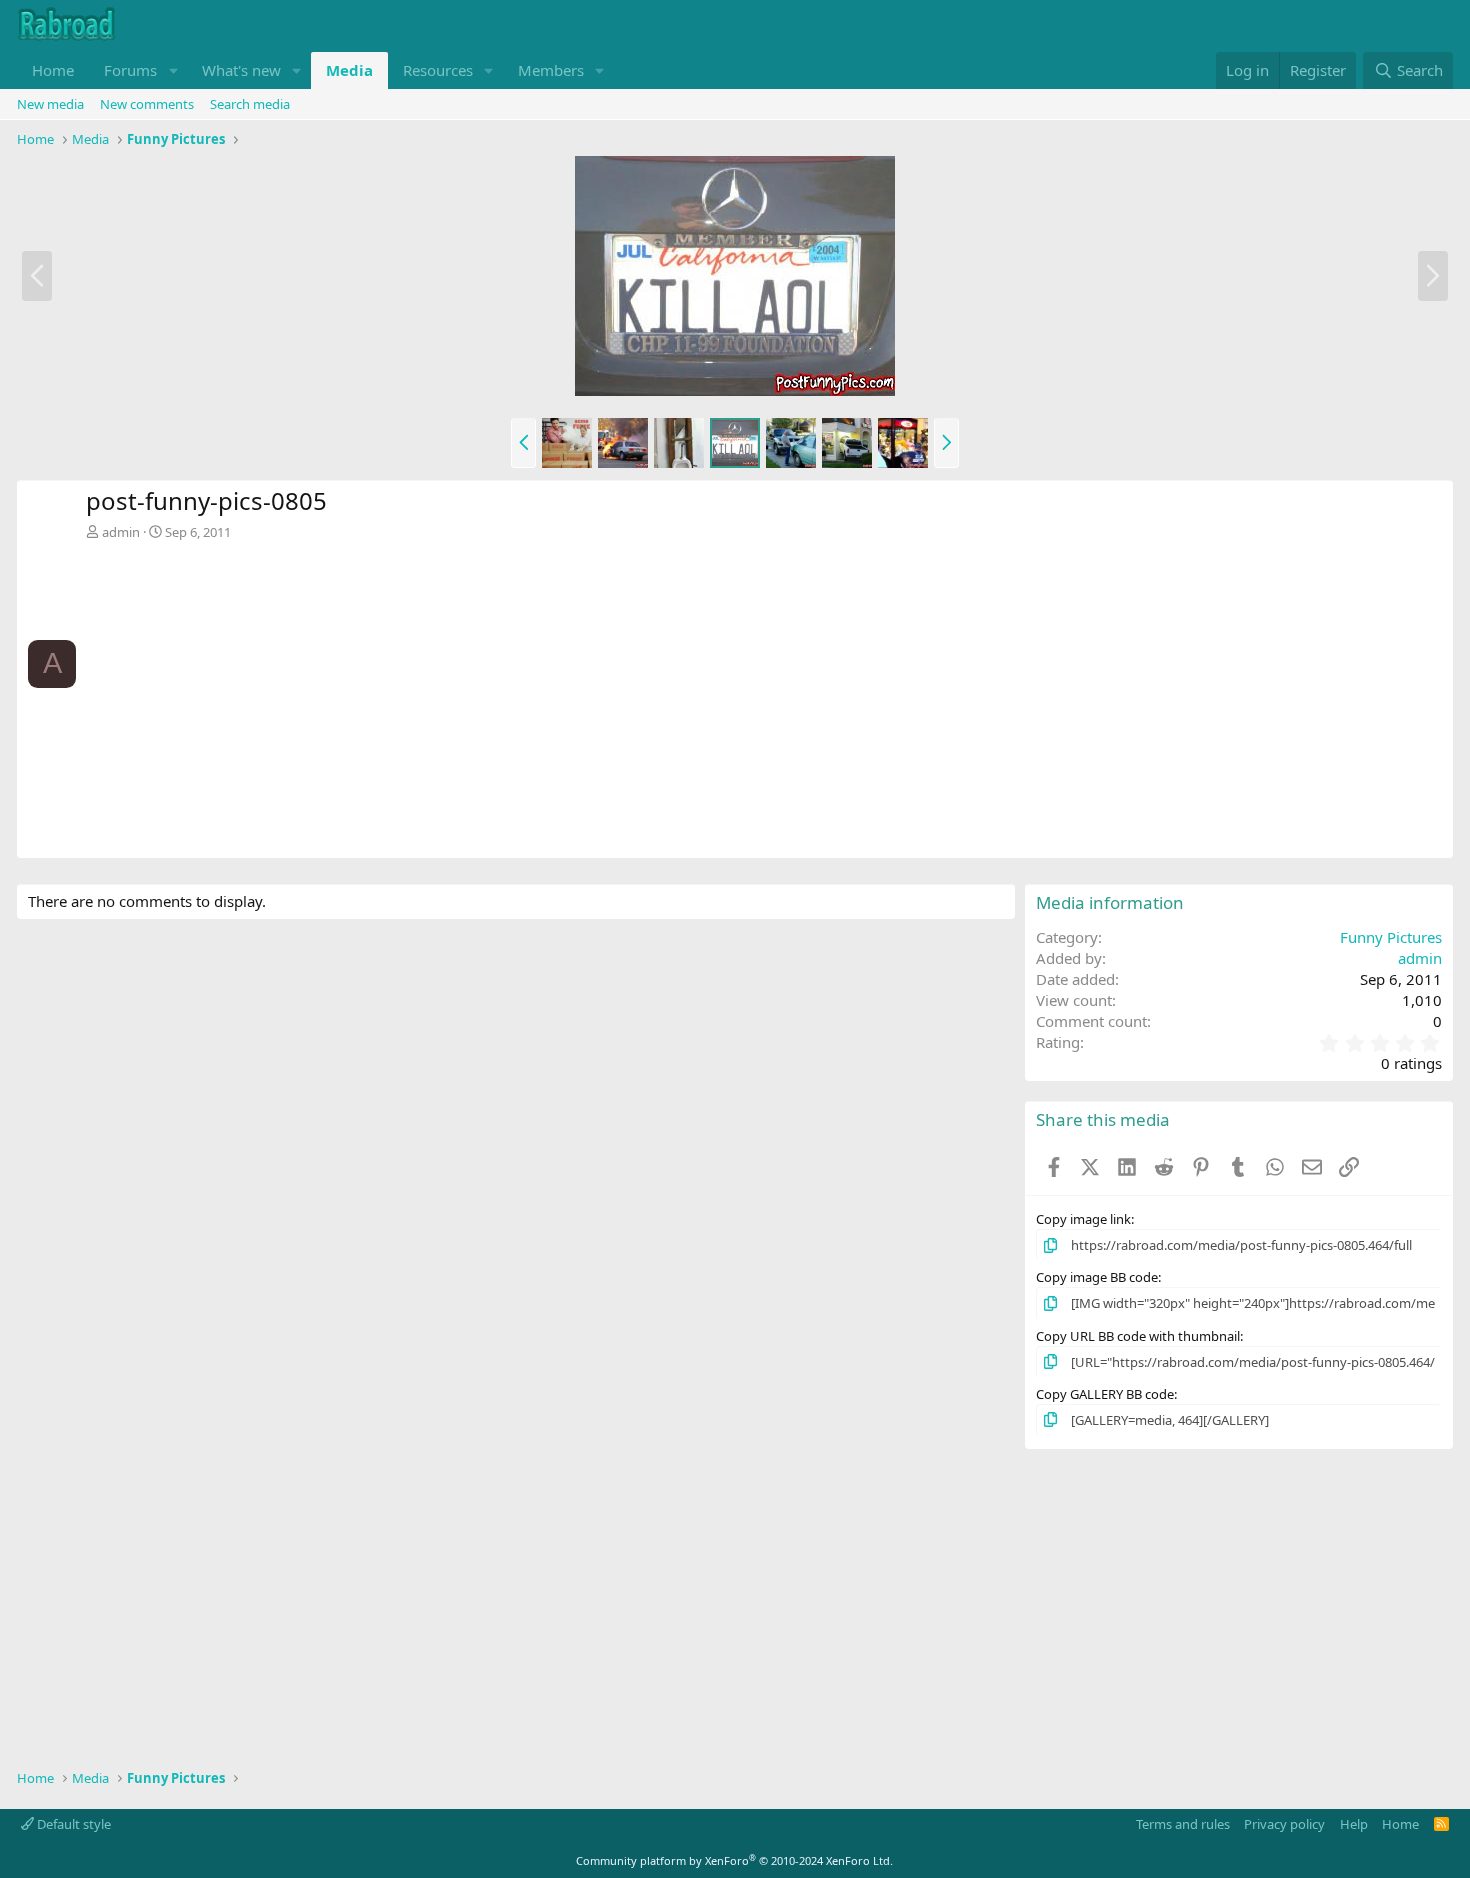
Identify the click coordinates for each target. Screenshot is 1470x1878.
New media (50, 104)
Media (349, 70)
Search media (250, 104)
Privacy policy (1284, 1824)
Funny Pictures (1391, 937)
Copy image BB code (1097, 1277)
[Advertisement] (764, 691)
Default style (72, 1824)
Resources (438, 70)
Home (53, 70)
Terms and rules (1183, 1824)
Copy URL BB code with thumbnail (1138, 1336)
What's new (241, 70)
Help (1354, 1824)
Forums (130, 70)
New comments (147, 104)
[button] (173, 70)
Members (551, 70)
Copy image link (1083, 1219)
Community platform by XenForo (734, 1860)
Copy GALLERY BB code (1105, 1394)
